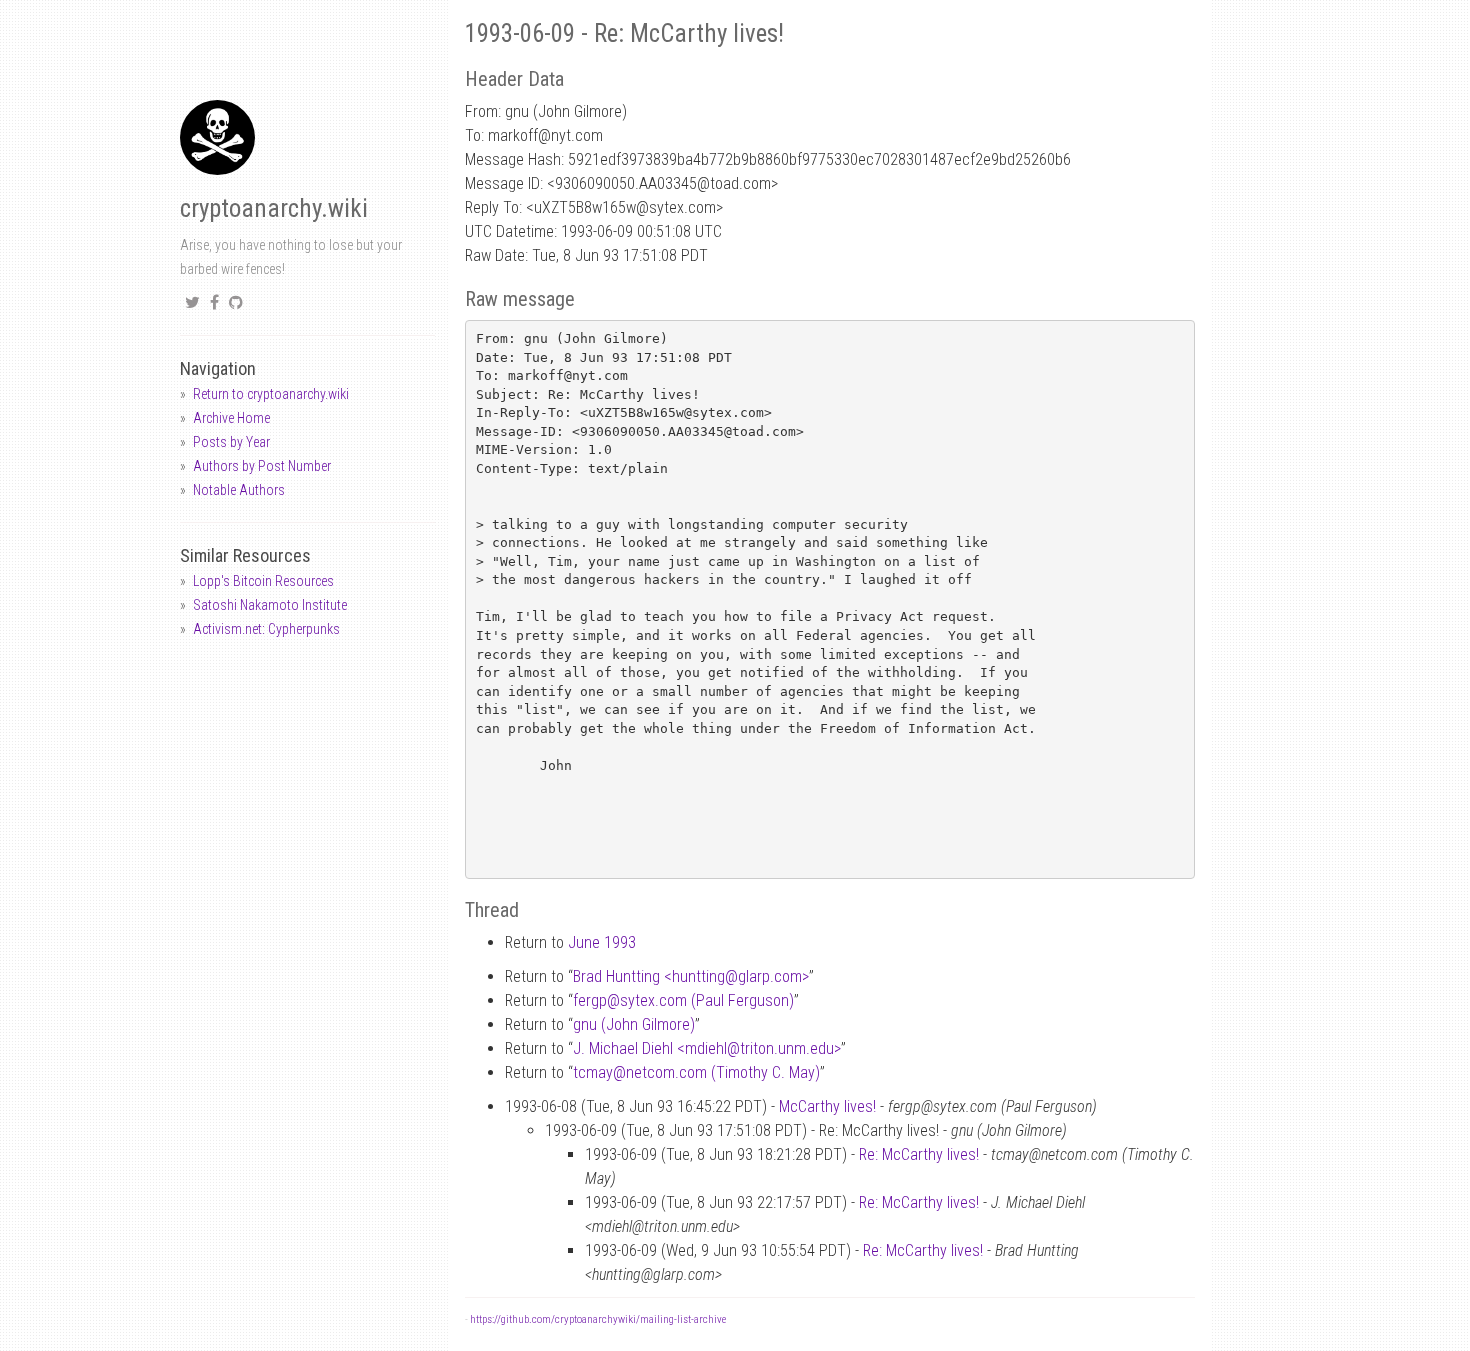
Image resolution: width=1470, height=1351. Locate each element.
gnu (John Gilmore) (634, 1024)
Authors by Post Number (262, 466)
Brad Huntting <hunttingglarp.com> (691, 976)
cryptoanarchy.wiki (274, 208)
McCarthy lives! (827, 1106)
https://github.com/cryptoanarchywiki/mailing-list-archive (598, 1319)
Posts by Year (231, 442)
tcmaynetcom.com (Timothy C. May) (696, 1072)
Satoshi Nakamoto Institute (270, 605)
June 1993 (602, 942)
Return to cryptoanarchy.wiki (271, 394)
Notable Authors (239, 490)
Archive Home (231, 418)
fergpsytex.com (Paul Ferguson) (683, 1000)
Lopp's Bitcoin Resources (263, 581)
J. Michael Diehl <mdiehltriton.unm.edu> (707, 1048)
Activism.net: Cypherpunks (266, 629)
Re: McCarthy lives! (919, 1154)
